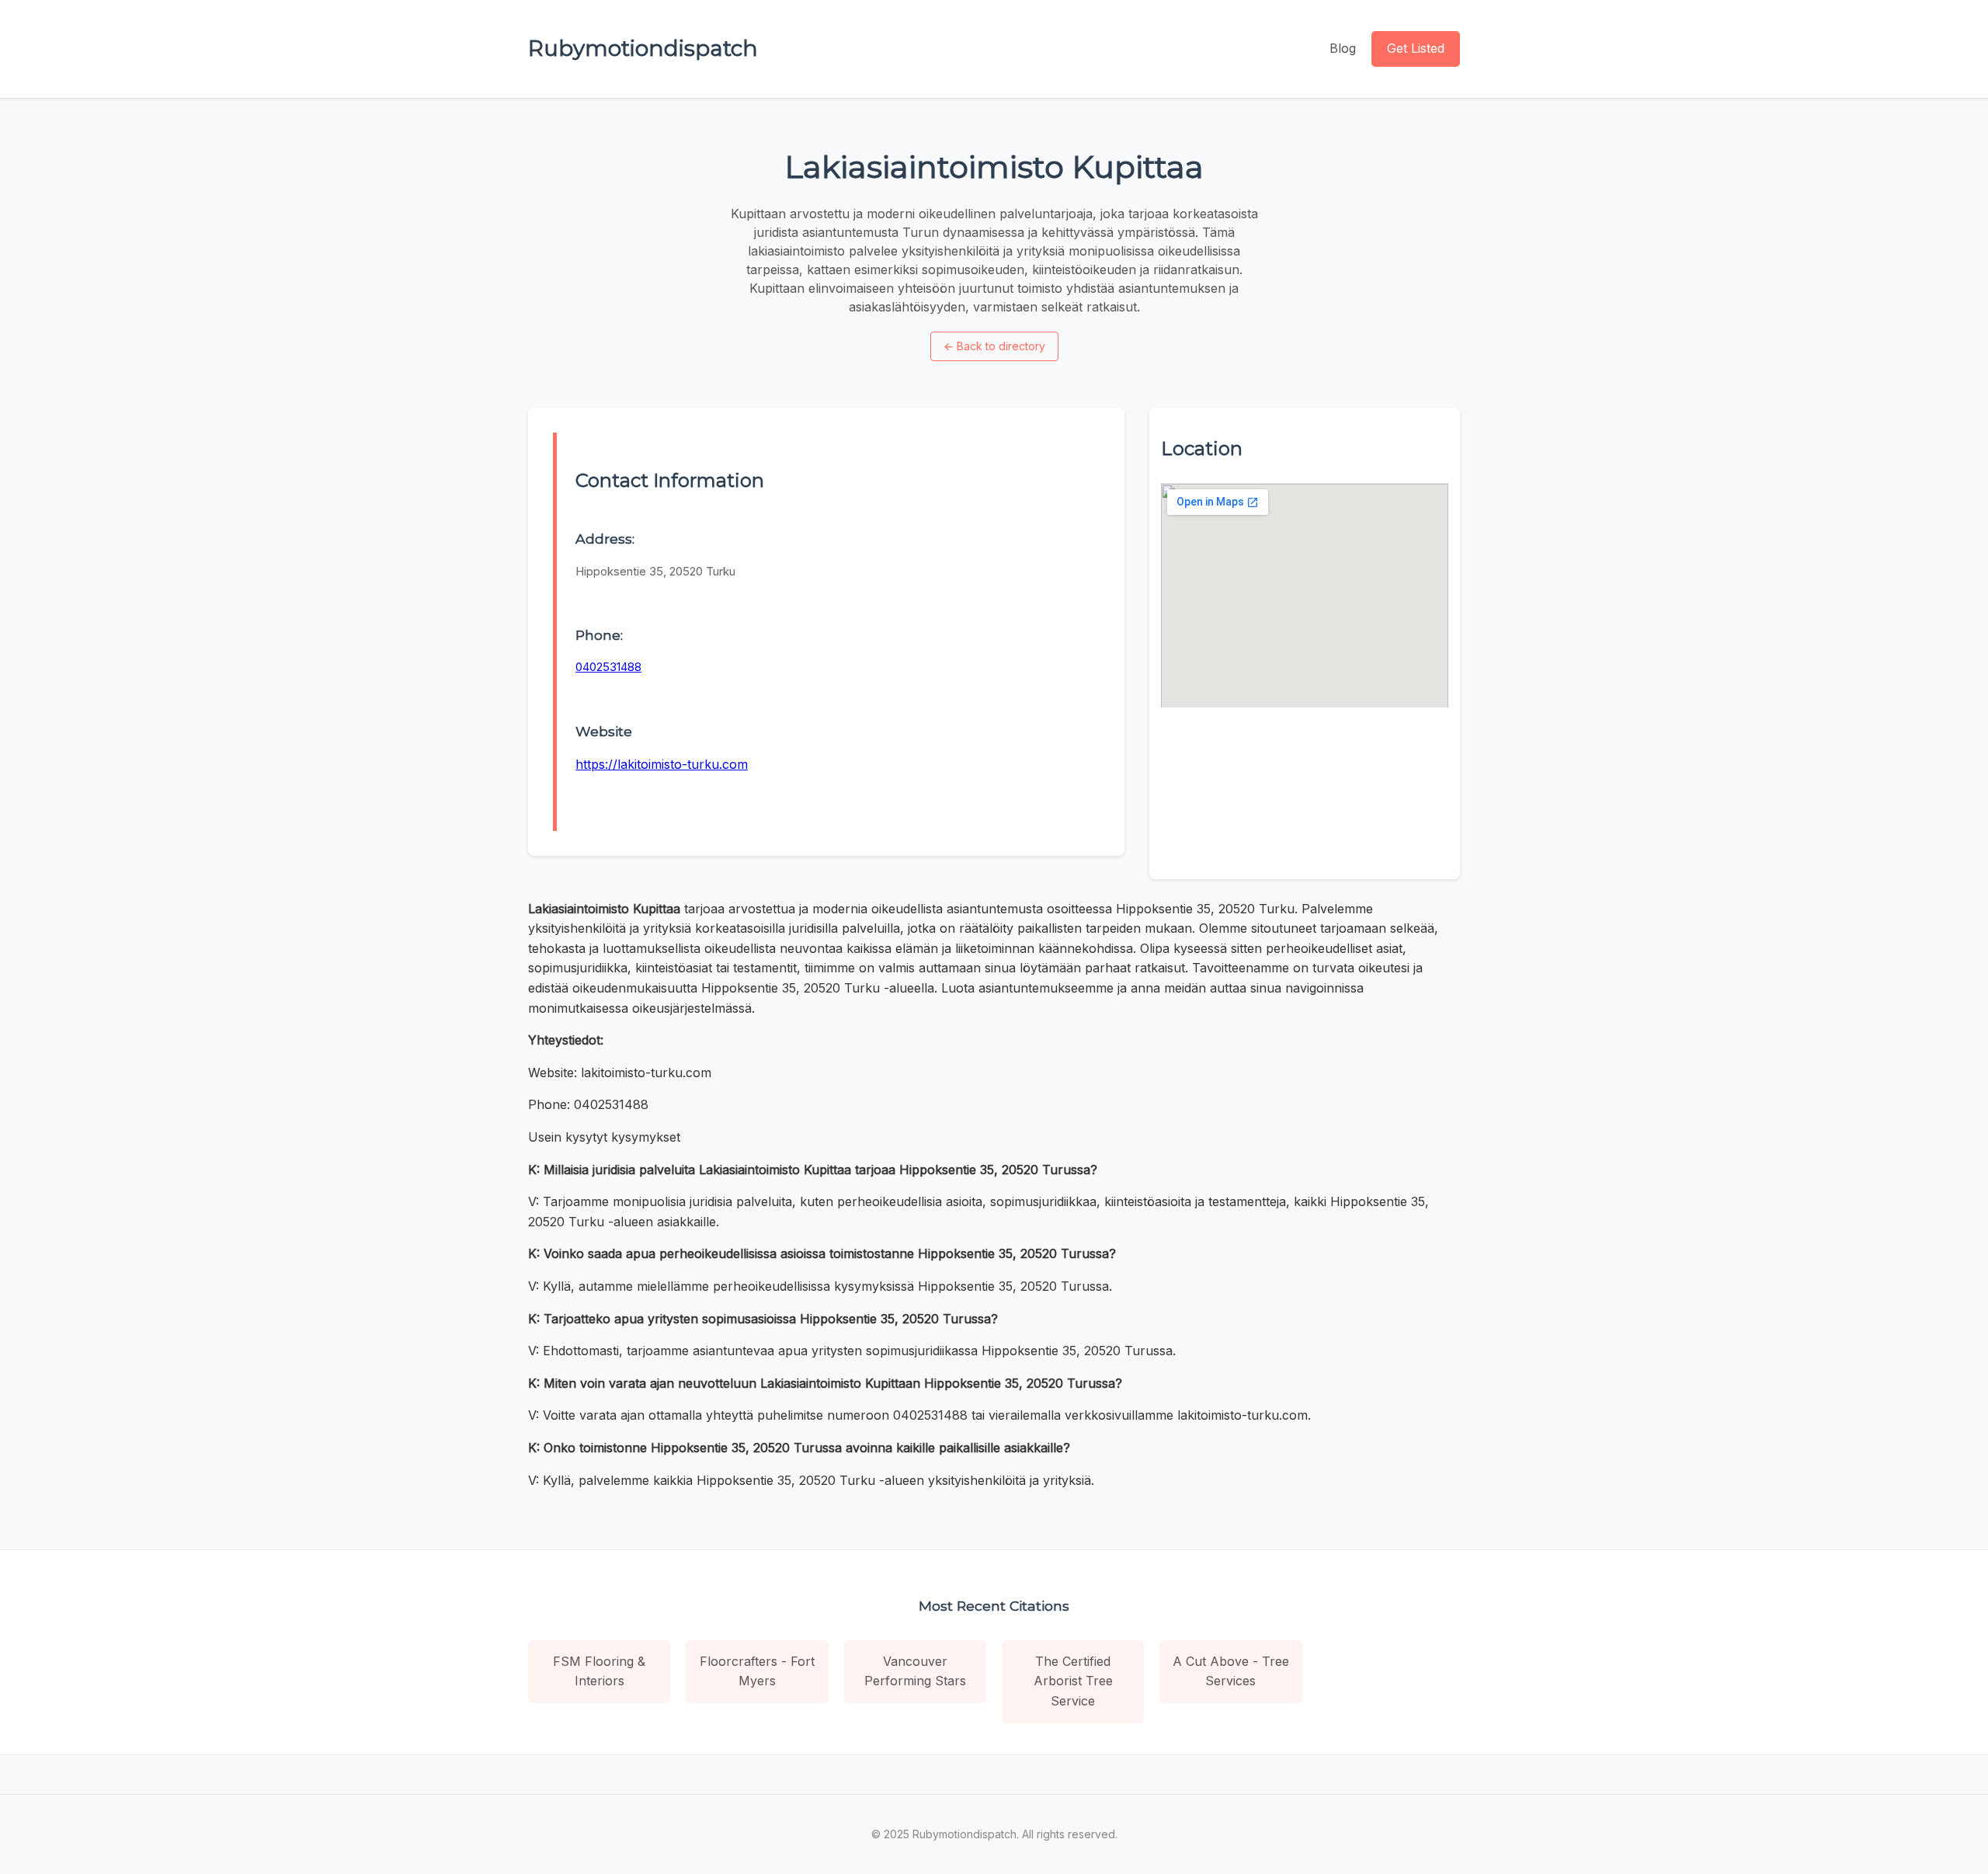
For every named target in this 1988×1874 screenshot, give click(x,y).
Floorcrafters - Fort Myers (757, 1671)
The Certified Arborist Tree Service (1073, 1681)
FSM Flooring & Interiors (599, 1671)
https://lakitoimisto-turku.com (662, 764)
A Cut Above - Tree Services (1231, 1671)
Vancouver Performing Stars (915, 1671)
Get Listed (1416, 48)
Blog (1343, 48)
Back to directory (994, 346)
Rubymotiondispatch (643, 48)
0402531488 (608, 667)
